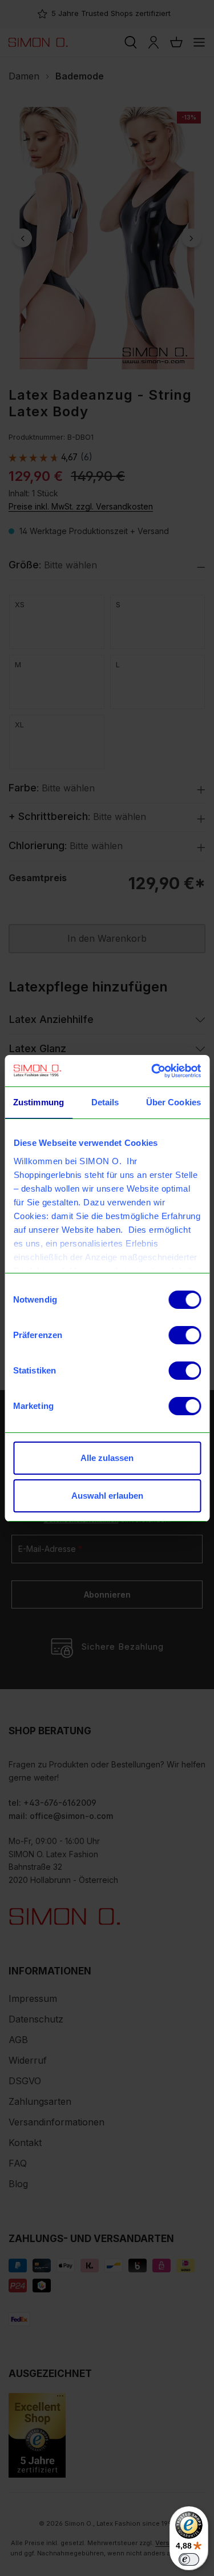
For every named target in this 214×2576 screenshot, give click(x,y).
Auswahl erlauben (107, 1496)
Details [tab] (105, 1102)
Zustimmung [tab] (39, 1102)
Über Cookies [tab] (173, 1102)
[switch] (185, 1335)
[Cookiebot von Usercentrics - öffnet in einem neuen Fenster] (152, 1071)
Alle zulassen (107, 1458)
